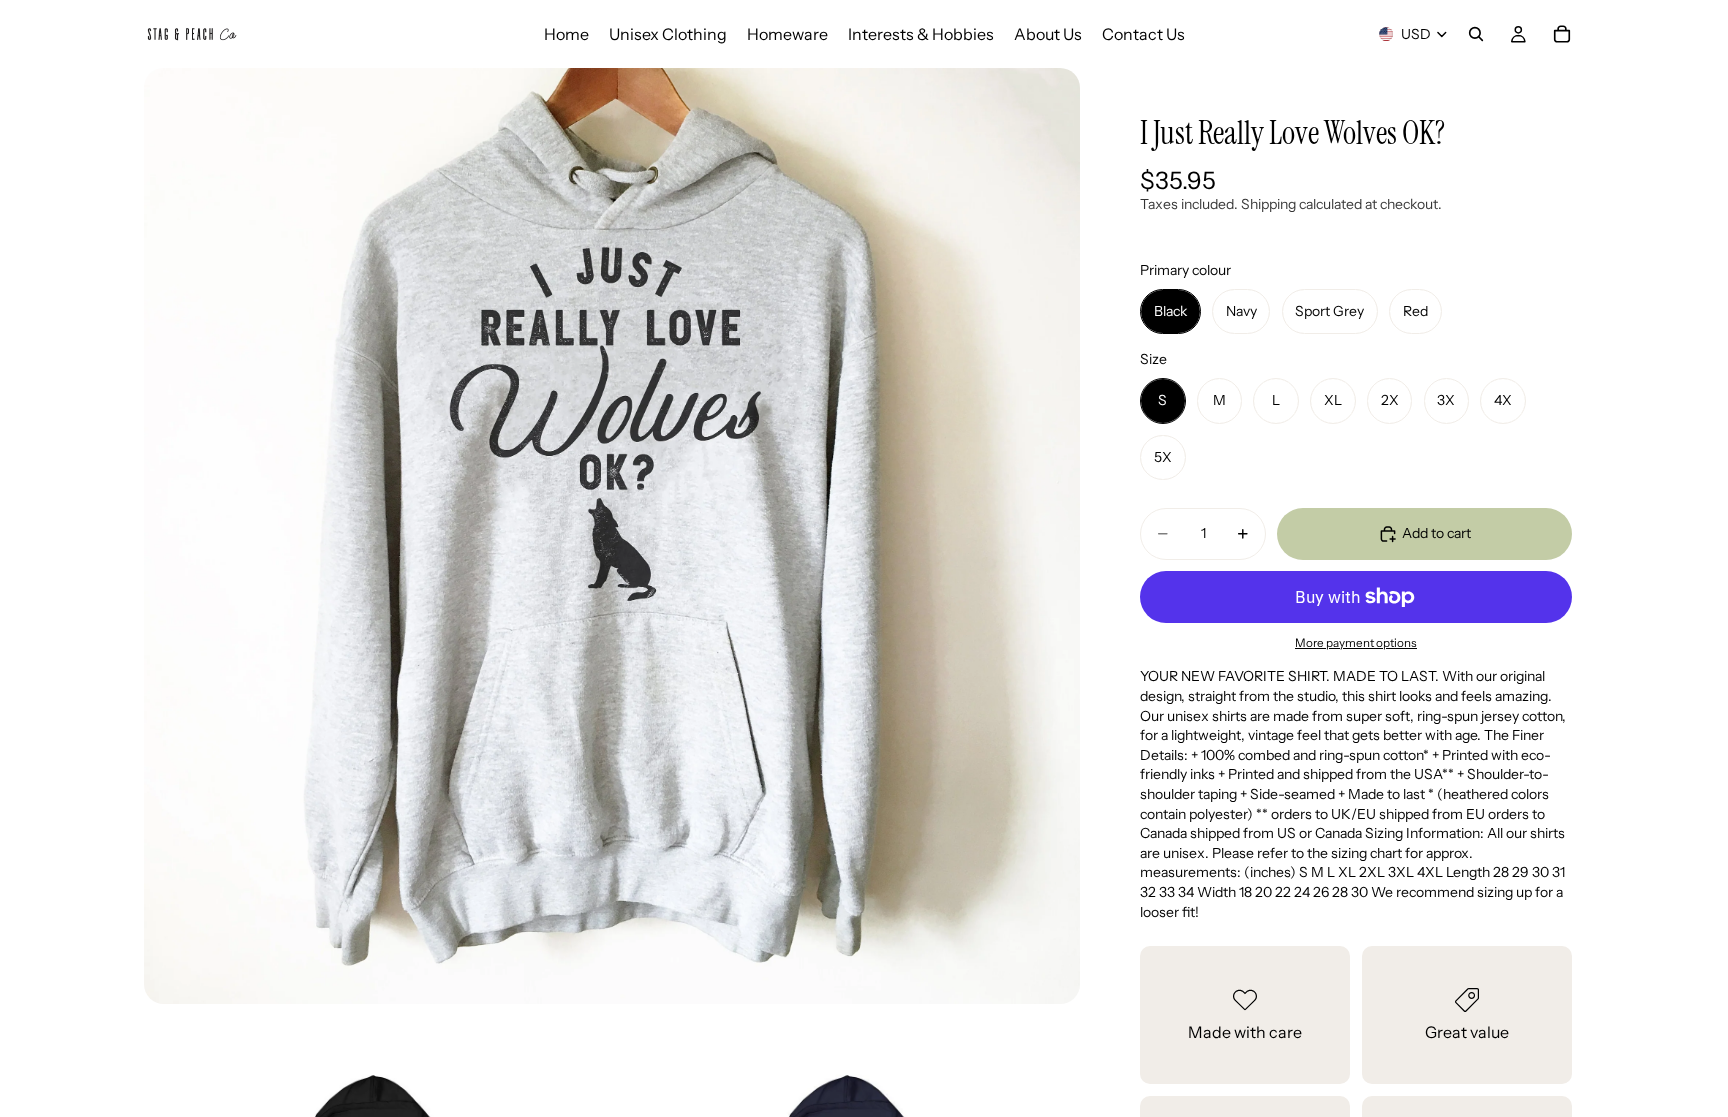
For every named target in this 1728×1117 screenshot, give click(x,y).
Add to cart (1436, 533)
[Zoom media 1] (612, 536)
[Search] (1476, 34)
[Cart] (1562, 34)
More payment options (1356, 643)
